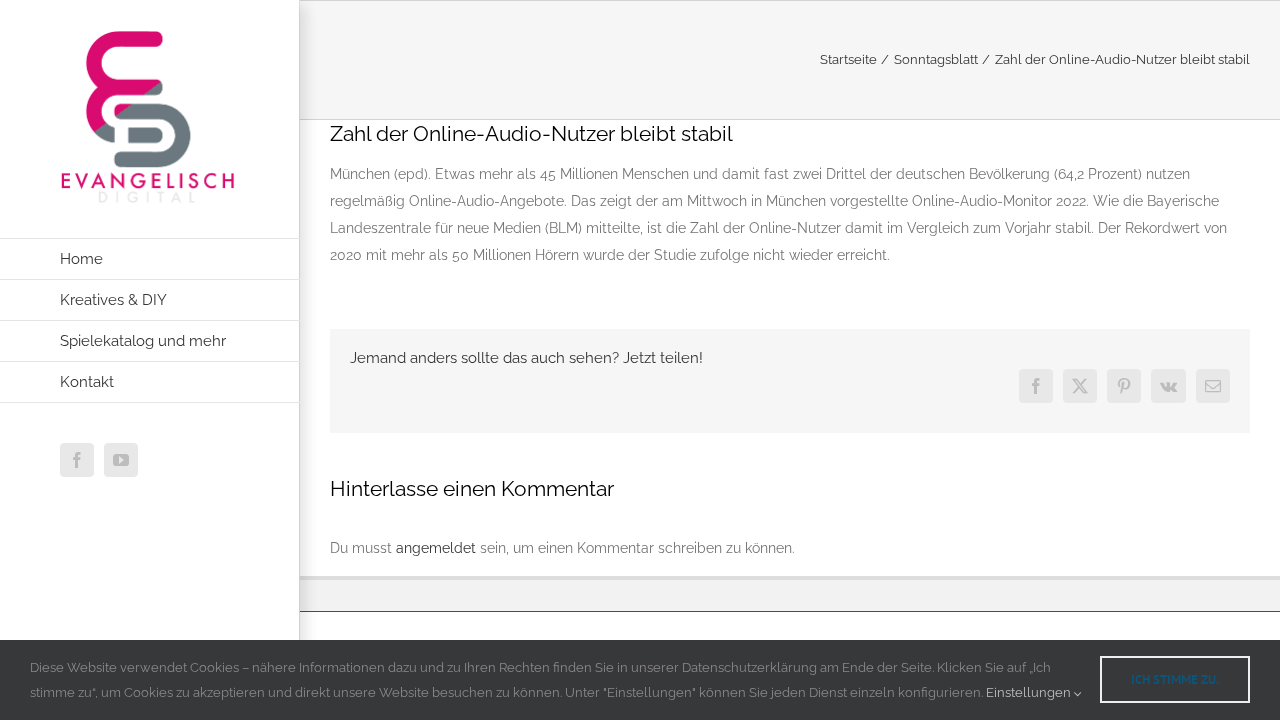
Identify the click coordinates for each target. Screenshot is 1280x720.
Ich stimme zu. (1175, 679)
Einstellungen (1030, 692)
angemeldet (436, 548)
